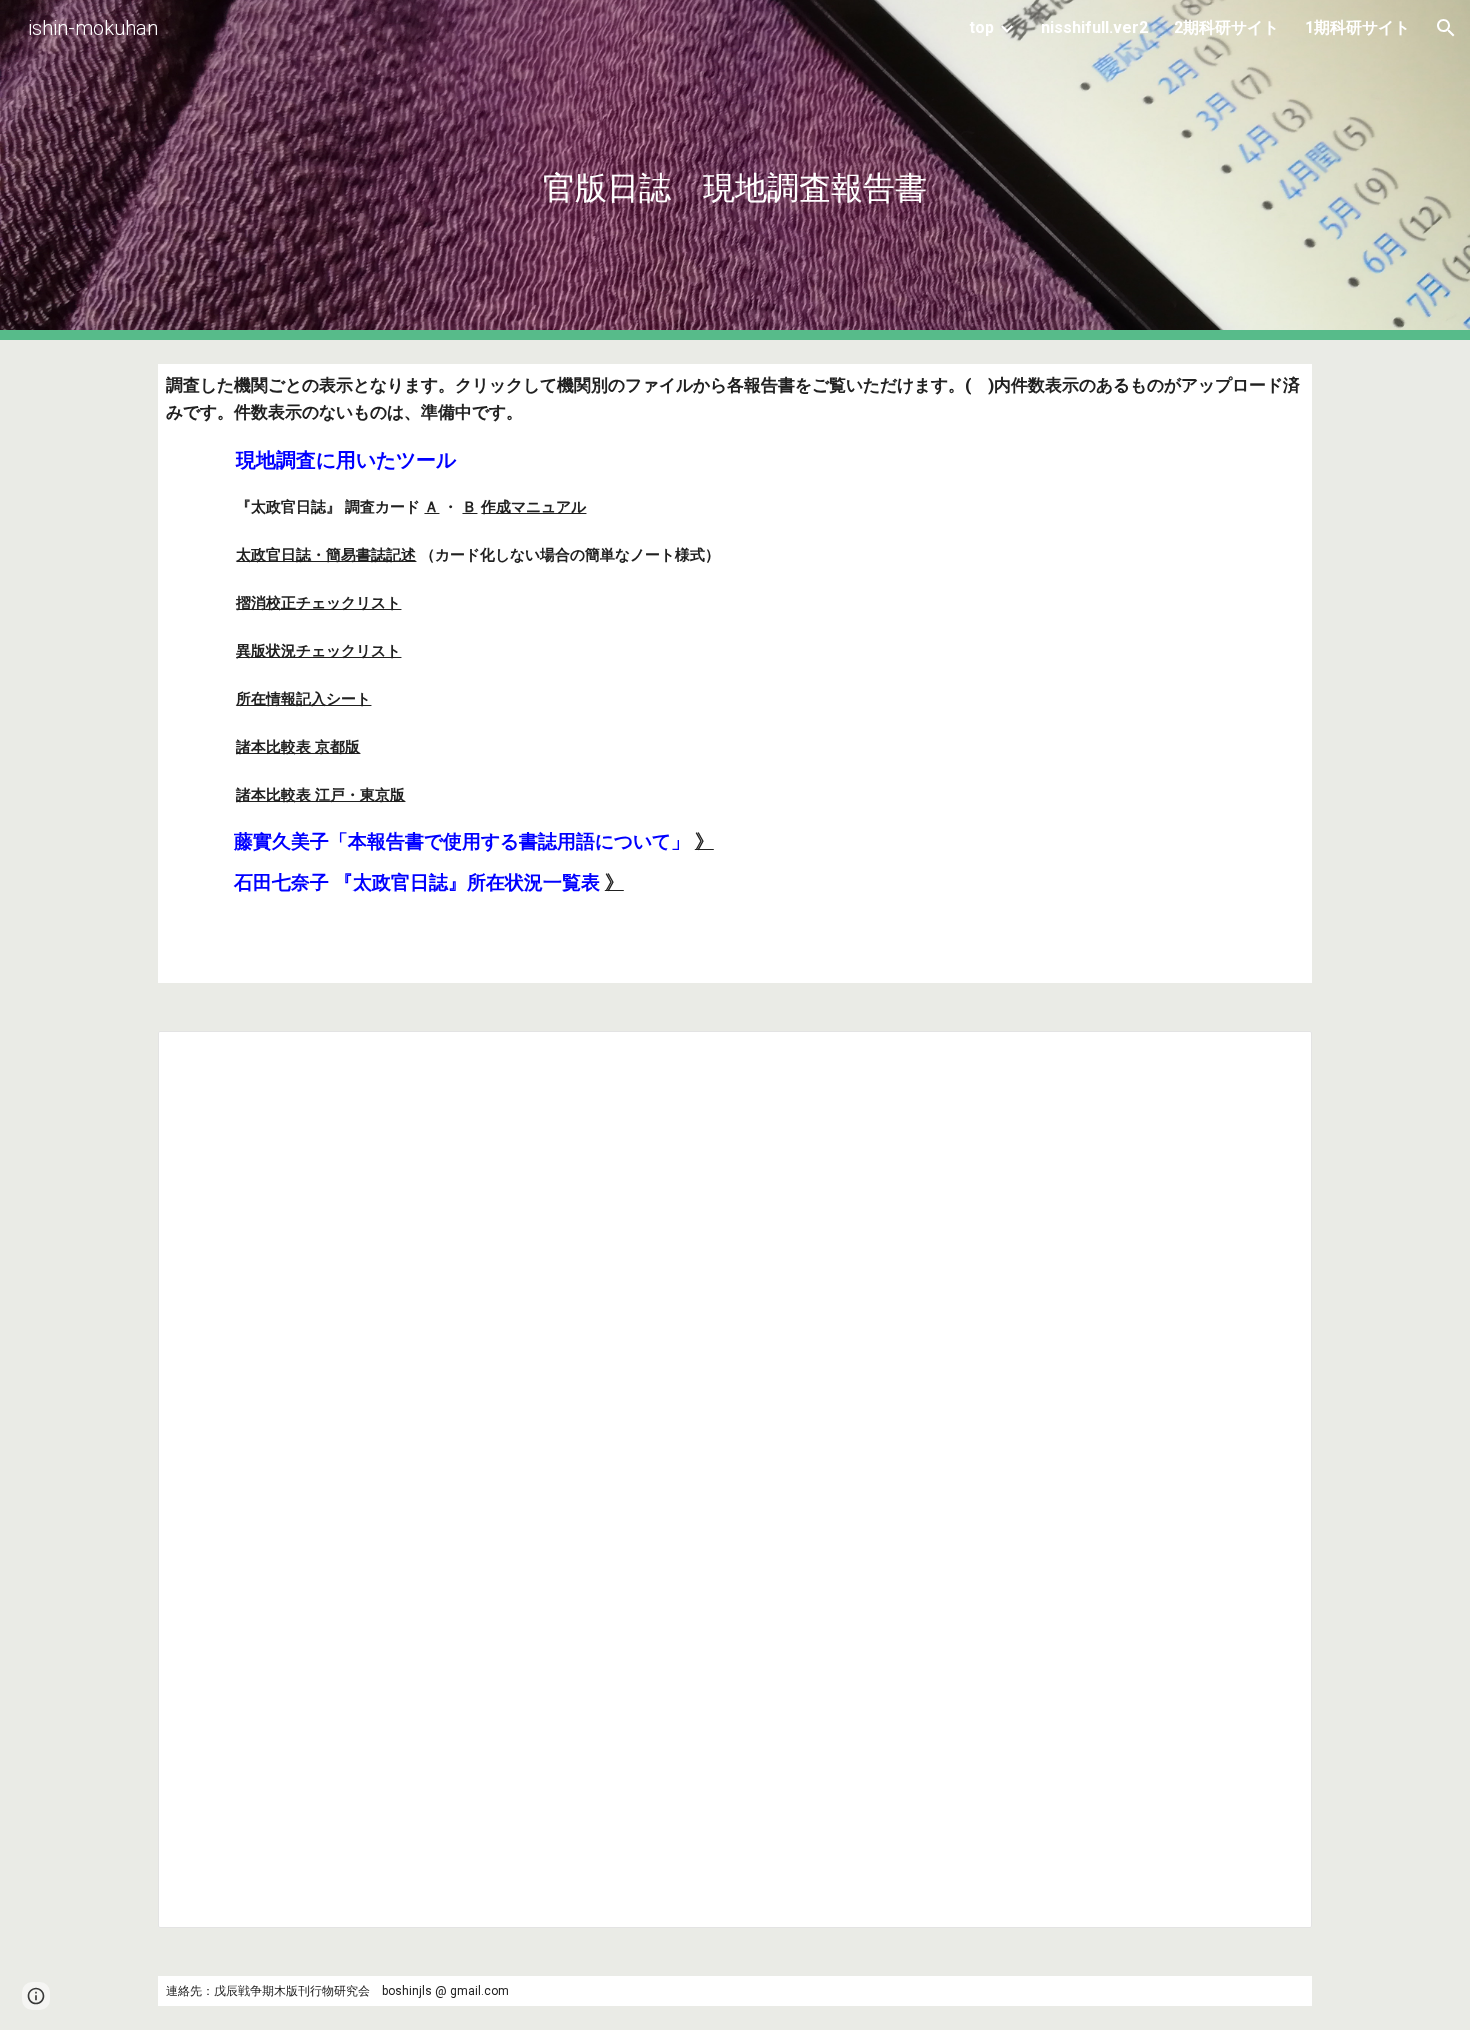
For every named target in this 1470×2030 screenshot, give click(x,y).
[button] (1446, 28)
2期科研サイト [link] (1226, 27)
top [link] (981, 27)
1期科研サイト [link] (1357, 27)
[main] (735, 170)
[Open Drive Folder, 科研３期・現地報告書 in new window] (1274, 1057)
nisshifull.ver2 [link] (1094, 27)
